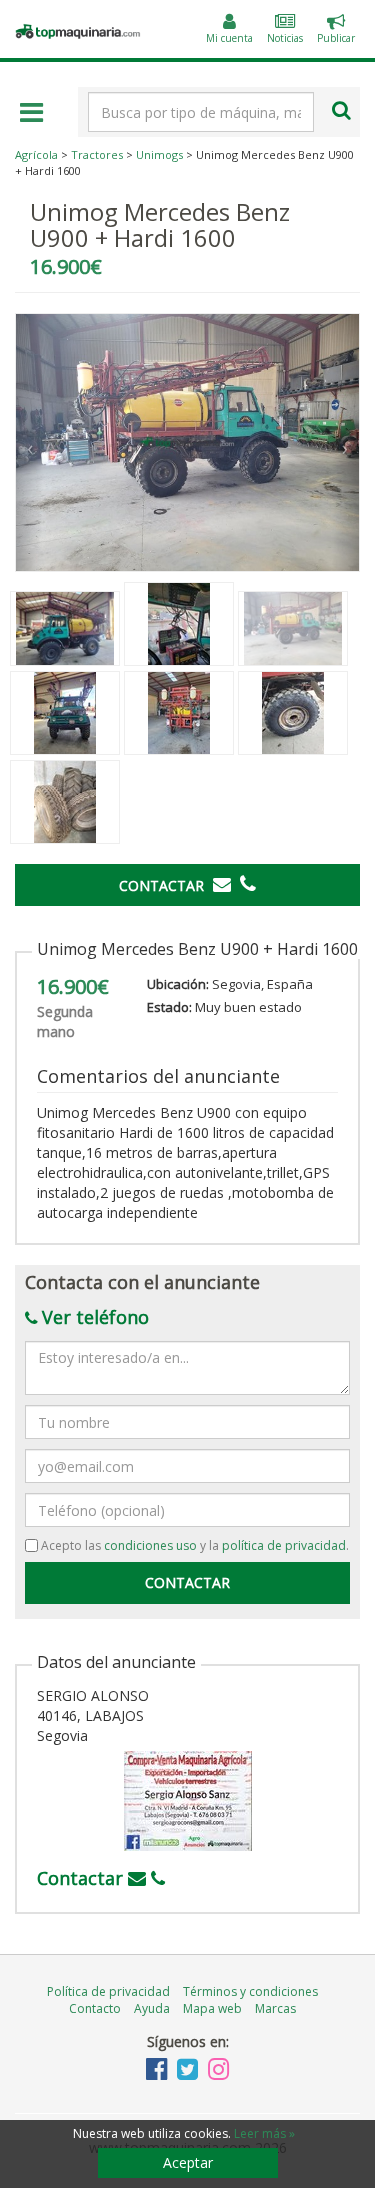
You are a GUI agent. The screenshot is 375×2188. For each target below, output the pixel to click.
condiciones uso (150, 1545)
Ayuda (152, 2008)
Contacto (95, 2008)
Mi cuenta (229, 38)
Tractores (97, 154)
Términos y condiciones (250, 1991)
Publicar (336, 31)
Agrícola (36, 154)
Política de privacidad (108, 1991)
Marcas (275, 2008)
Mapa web (212, 2008)
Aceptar (188, 2162)
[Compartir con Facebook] (331, 936)
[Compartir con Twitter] (351, 936)
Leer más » (264, 2133)
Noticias (285, 38)
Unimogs (159, 154)
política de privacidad (284, 1545)
